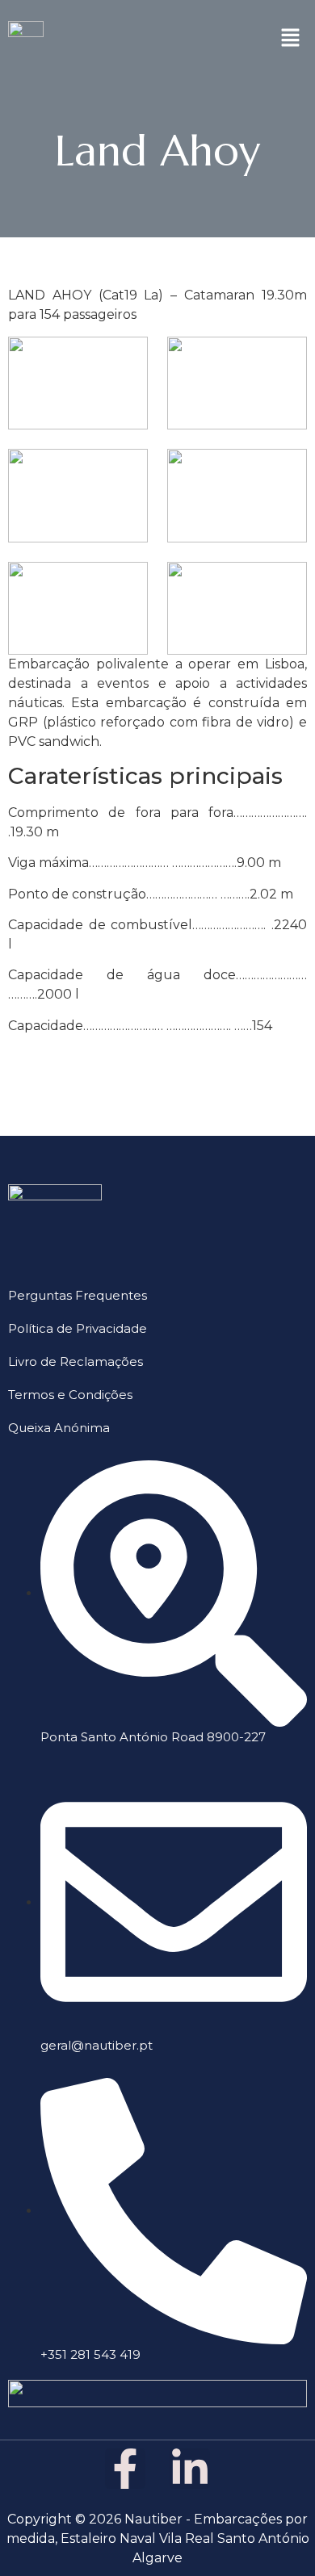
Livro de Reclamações (76, 1361)
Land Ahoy (157, 151)
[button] (291, 38)
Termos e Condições (70, 1395)
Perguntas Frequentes (78, 1295)
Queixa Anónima (59, 1428)
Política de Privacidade (78, 1328)
